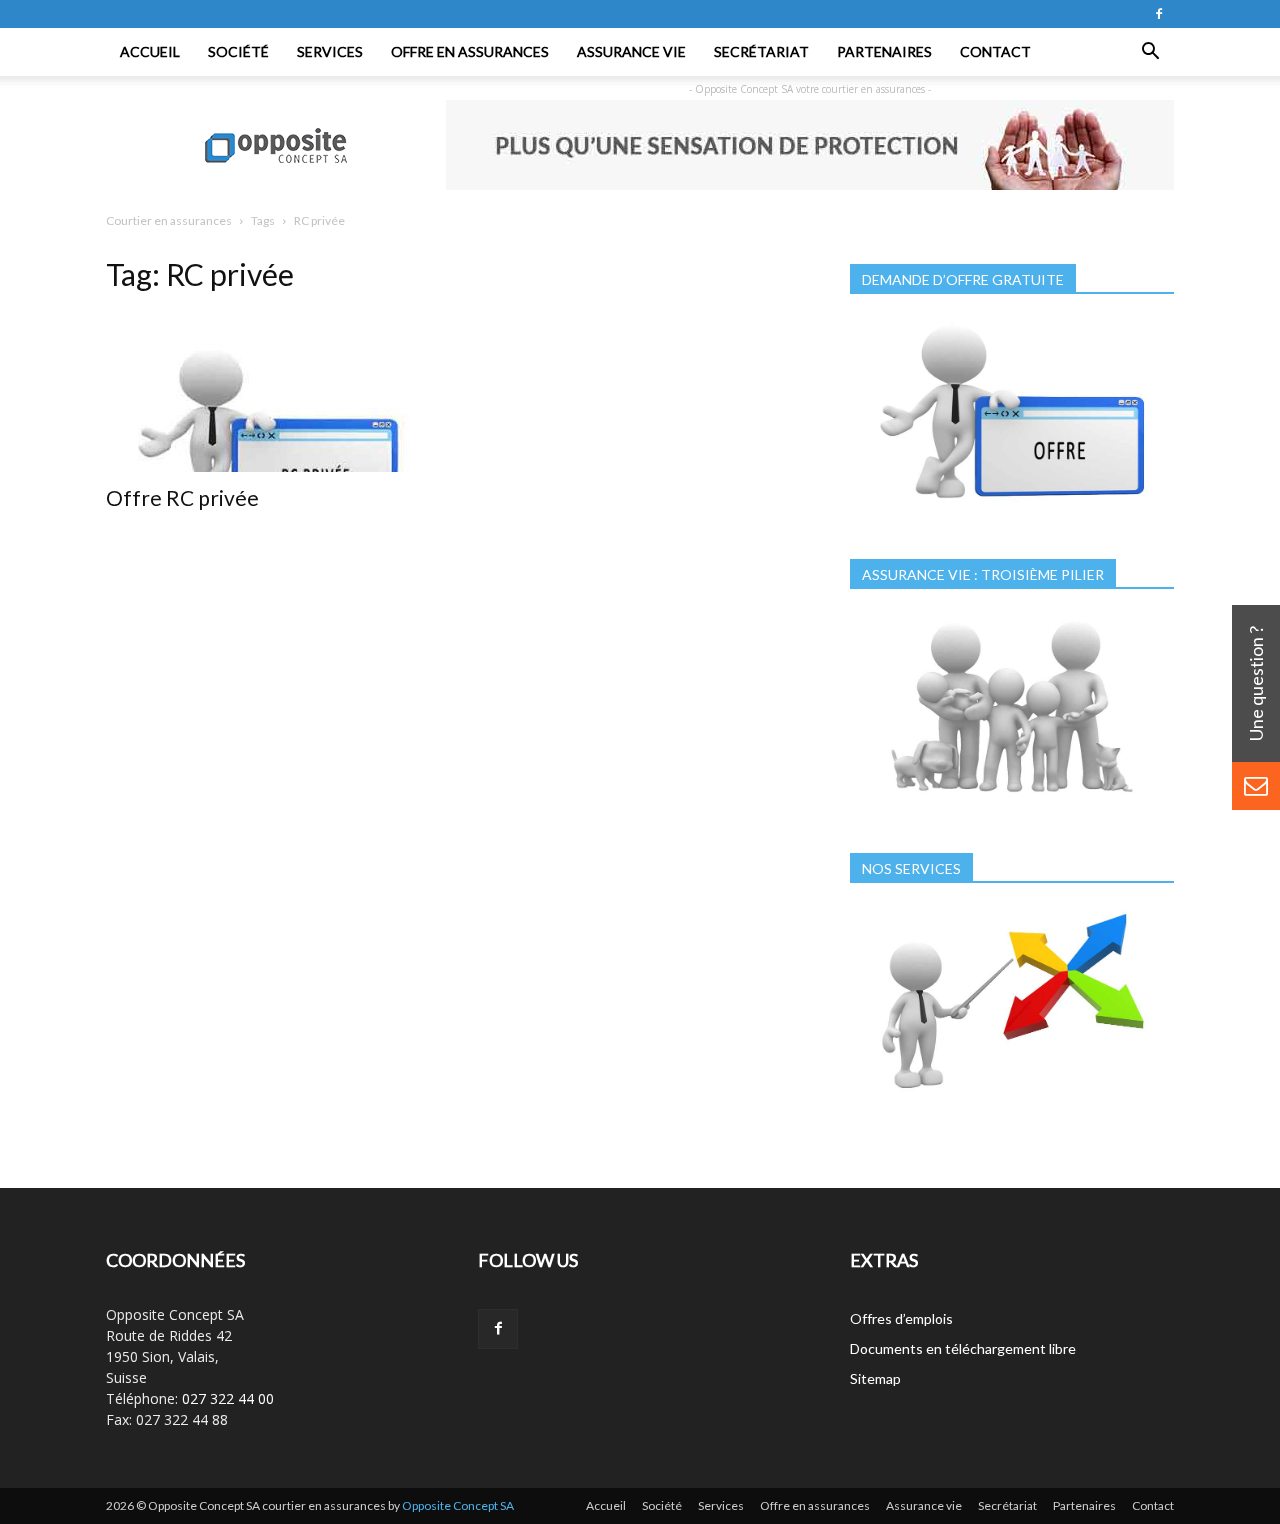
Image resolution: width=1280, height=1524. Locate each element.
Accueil (150, 51)
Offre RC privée (182, 497)
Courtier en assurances (169, 220)
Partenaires (884, 51)
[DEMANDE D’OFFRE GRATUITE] (1012, 510)
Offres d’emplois (901, 1318)
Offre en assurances (470, 51)
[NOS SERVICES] (1012, 1099)
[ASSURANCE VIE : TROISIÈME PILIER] (1012, 804)
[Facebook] (1159, 14)
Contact (995, 51)
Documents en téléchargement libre (963, 1348)
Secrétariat (761, 51)
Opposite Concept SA (458, 1505)
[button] (1150, 52)
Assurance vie (631, 51)
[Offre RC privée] (268, 392)
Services (330, 51)
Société (238, 51)
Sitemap (875, 1378)
